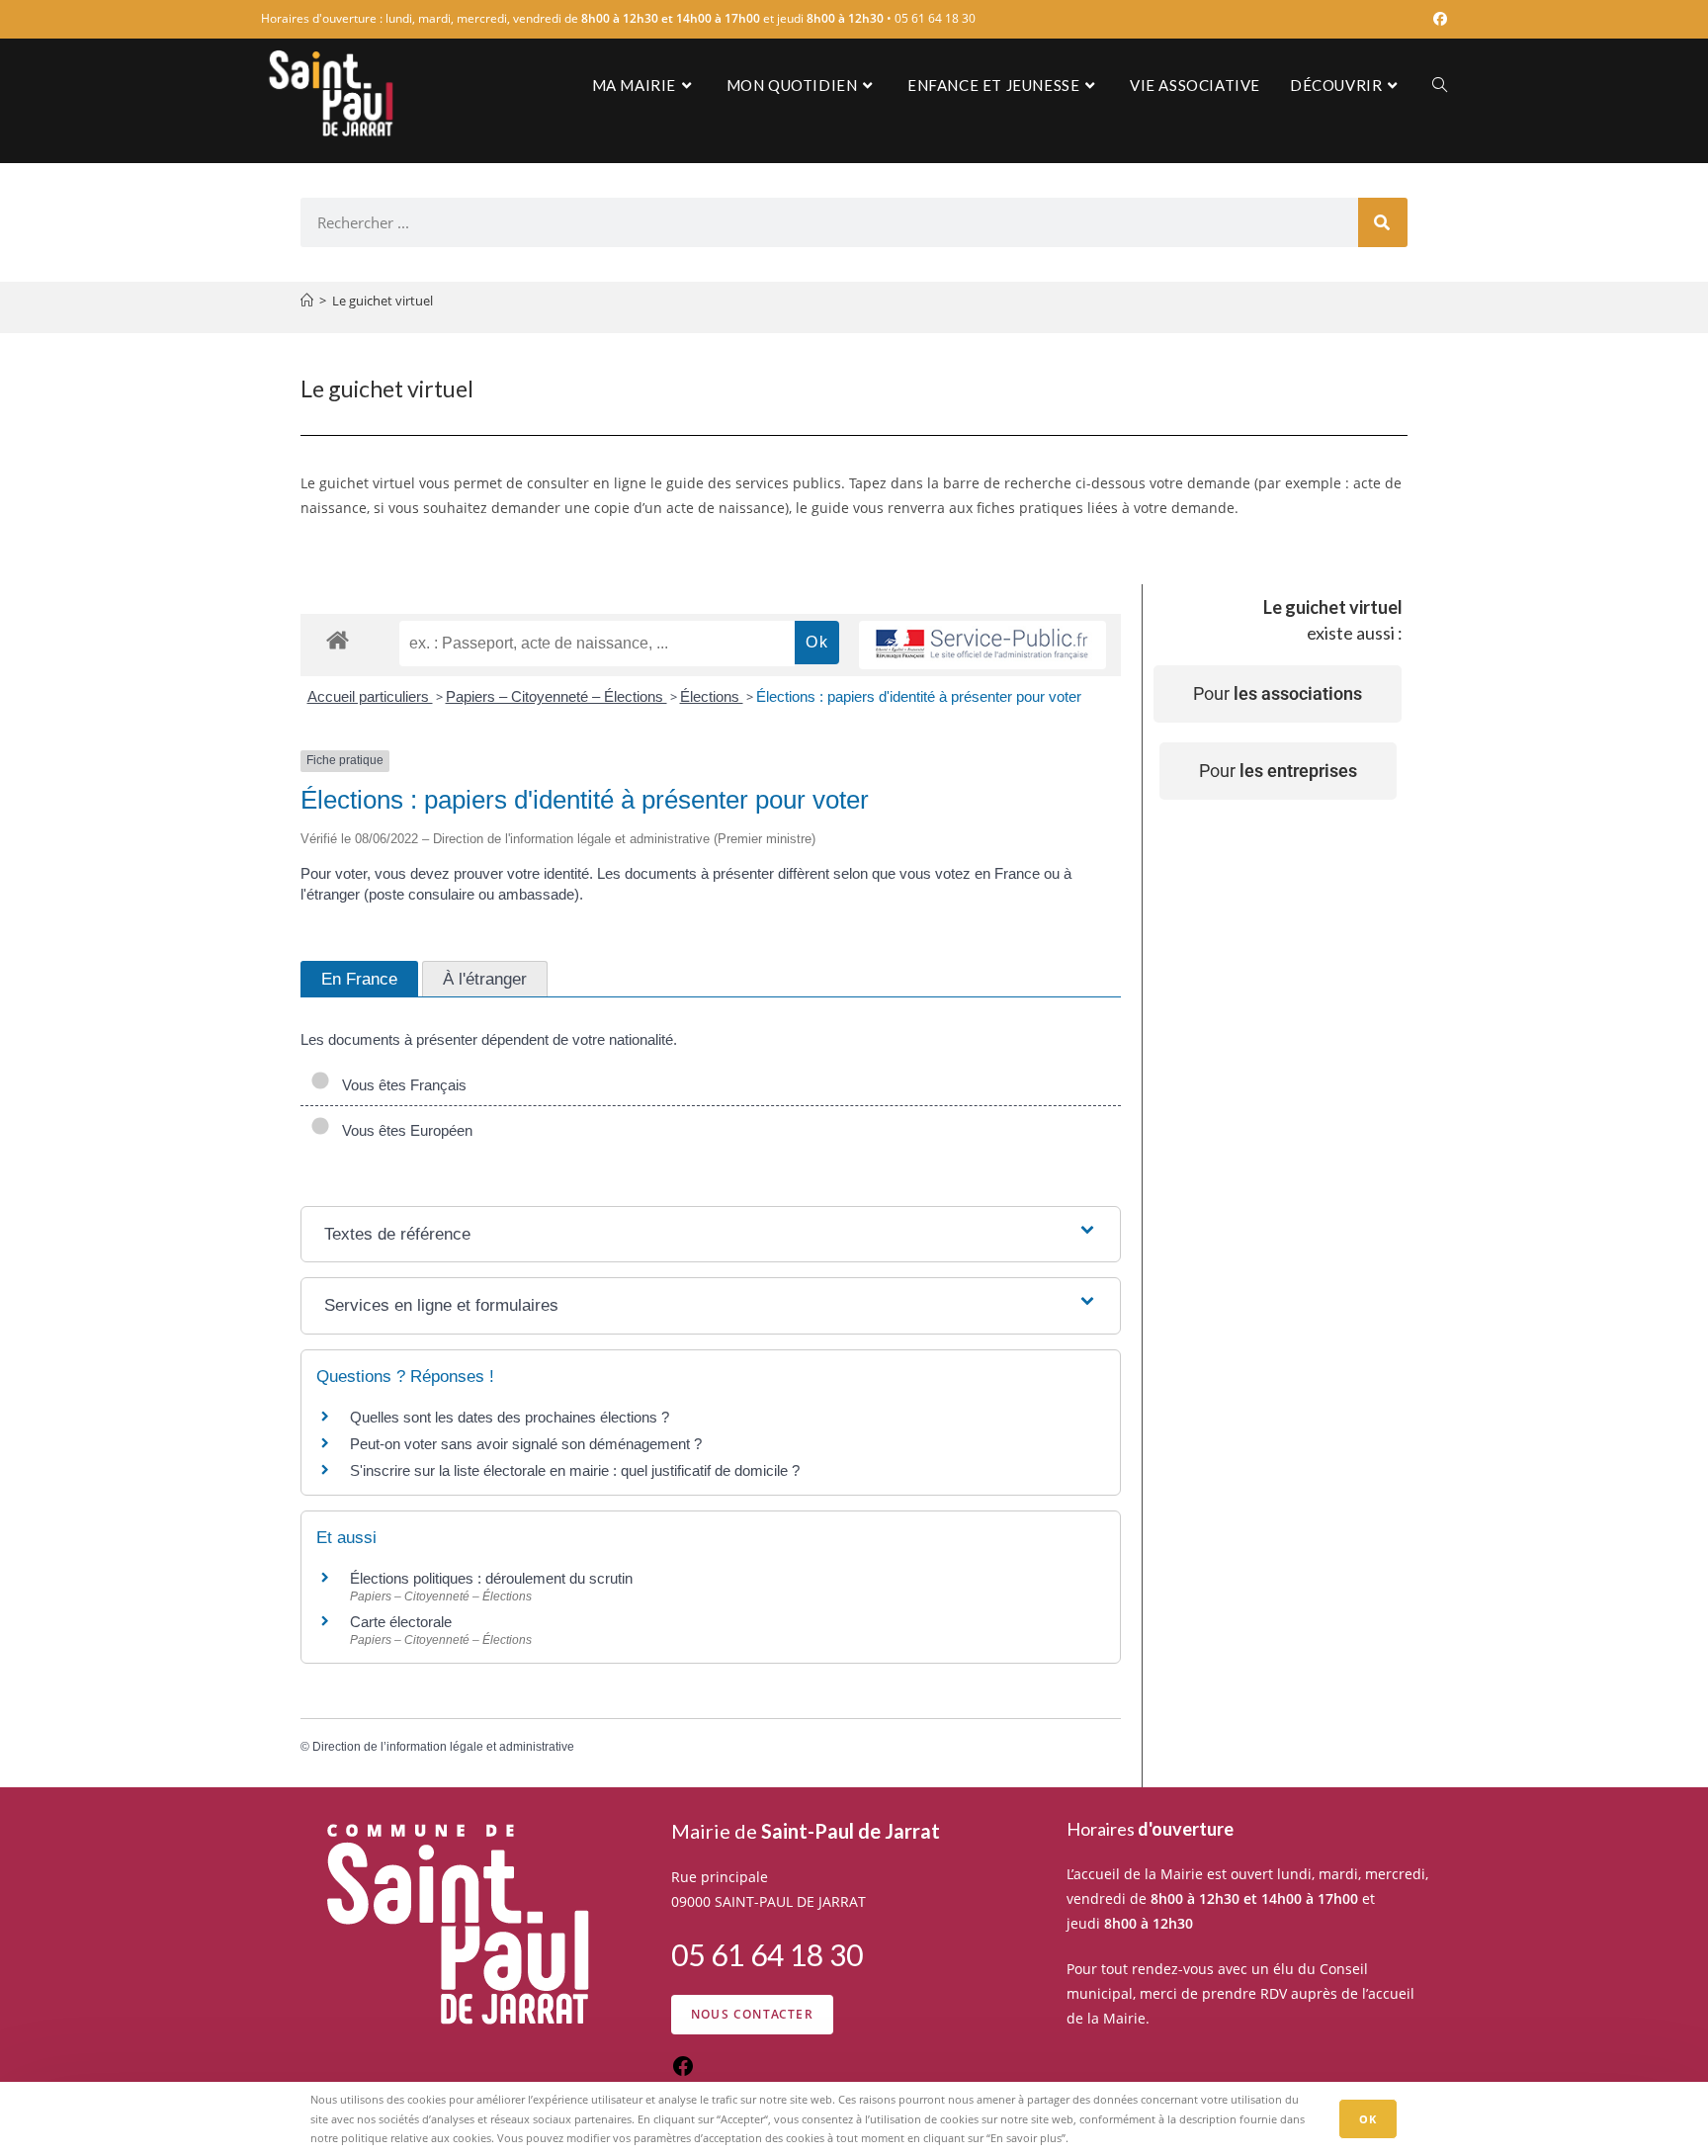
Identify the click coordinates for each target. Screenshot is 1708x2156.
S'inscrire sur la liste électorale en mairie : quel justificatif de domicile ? (575, 1470)
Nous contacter (752, 2014)
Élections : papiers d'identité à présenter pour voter (919, 696)
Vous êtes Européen (403, 1130)
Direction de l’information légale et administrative (443, 1747)
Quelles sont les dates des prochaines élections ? (510, 1417)
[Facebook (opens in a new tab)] (1437, 19)
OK (1368, 2119)
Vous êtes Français (400, 1085)
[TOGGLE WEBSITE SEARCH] (1440, 85)
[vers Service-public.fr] (982, 645)
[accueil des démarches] (338, 639)
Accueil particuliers (370, 696)
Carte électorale (401, 1622)
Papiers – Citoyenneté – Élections (556, 696)
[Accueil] (307, 301)
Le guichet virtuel (383, 301)
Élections (712, 696)
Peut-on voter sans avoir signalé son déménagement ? (526, 1444)
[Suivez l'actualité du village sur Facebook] (683, 2072)
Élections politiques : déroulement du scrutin (491, 1578)
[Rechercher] (1383, 222)
